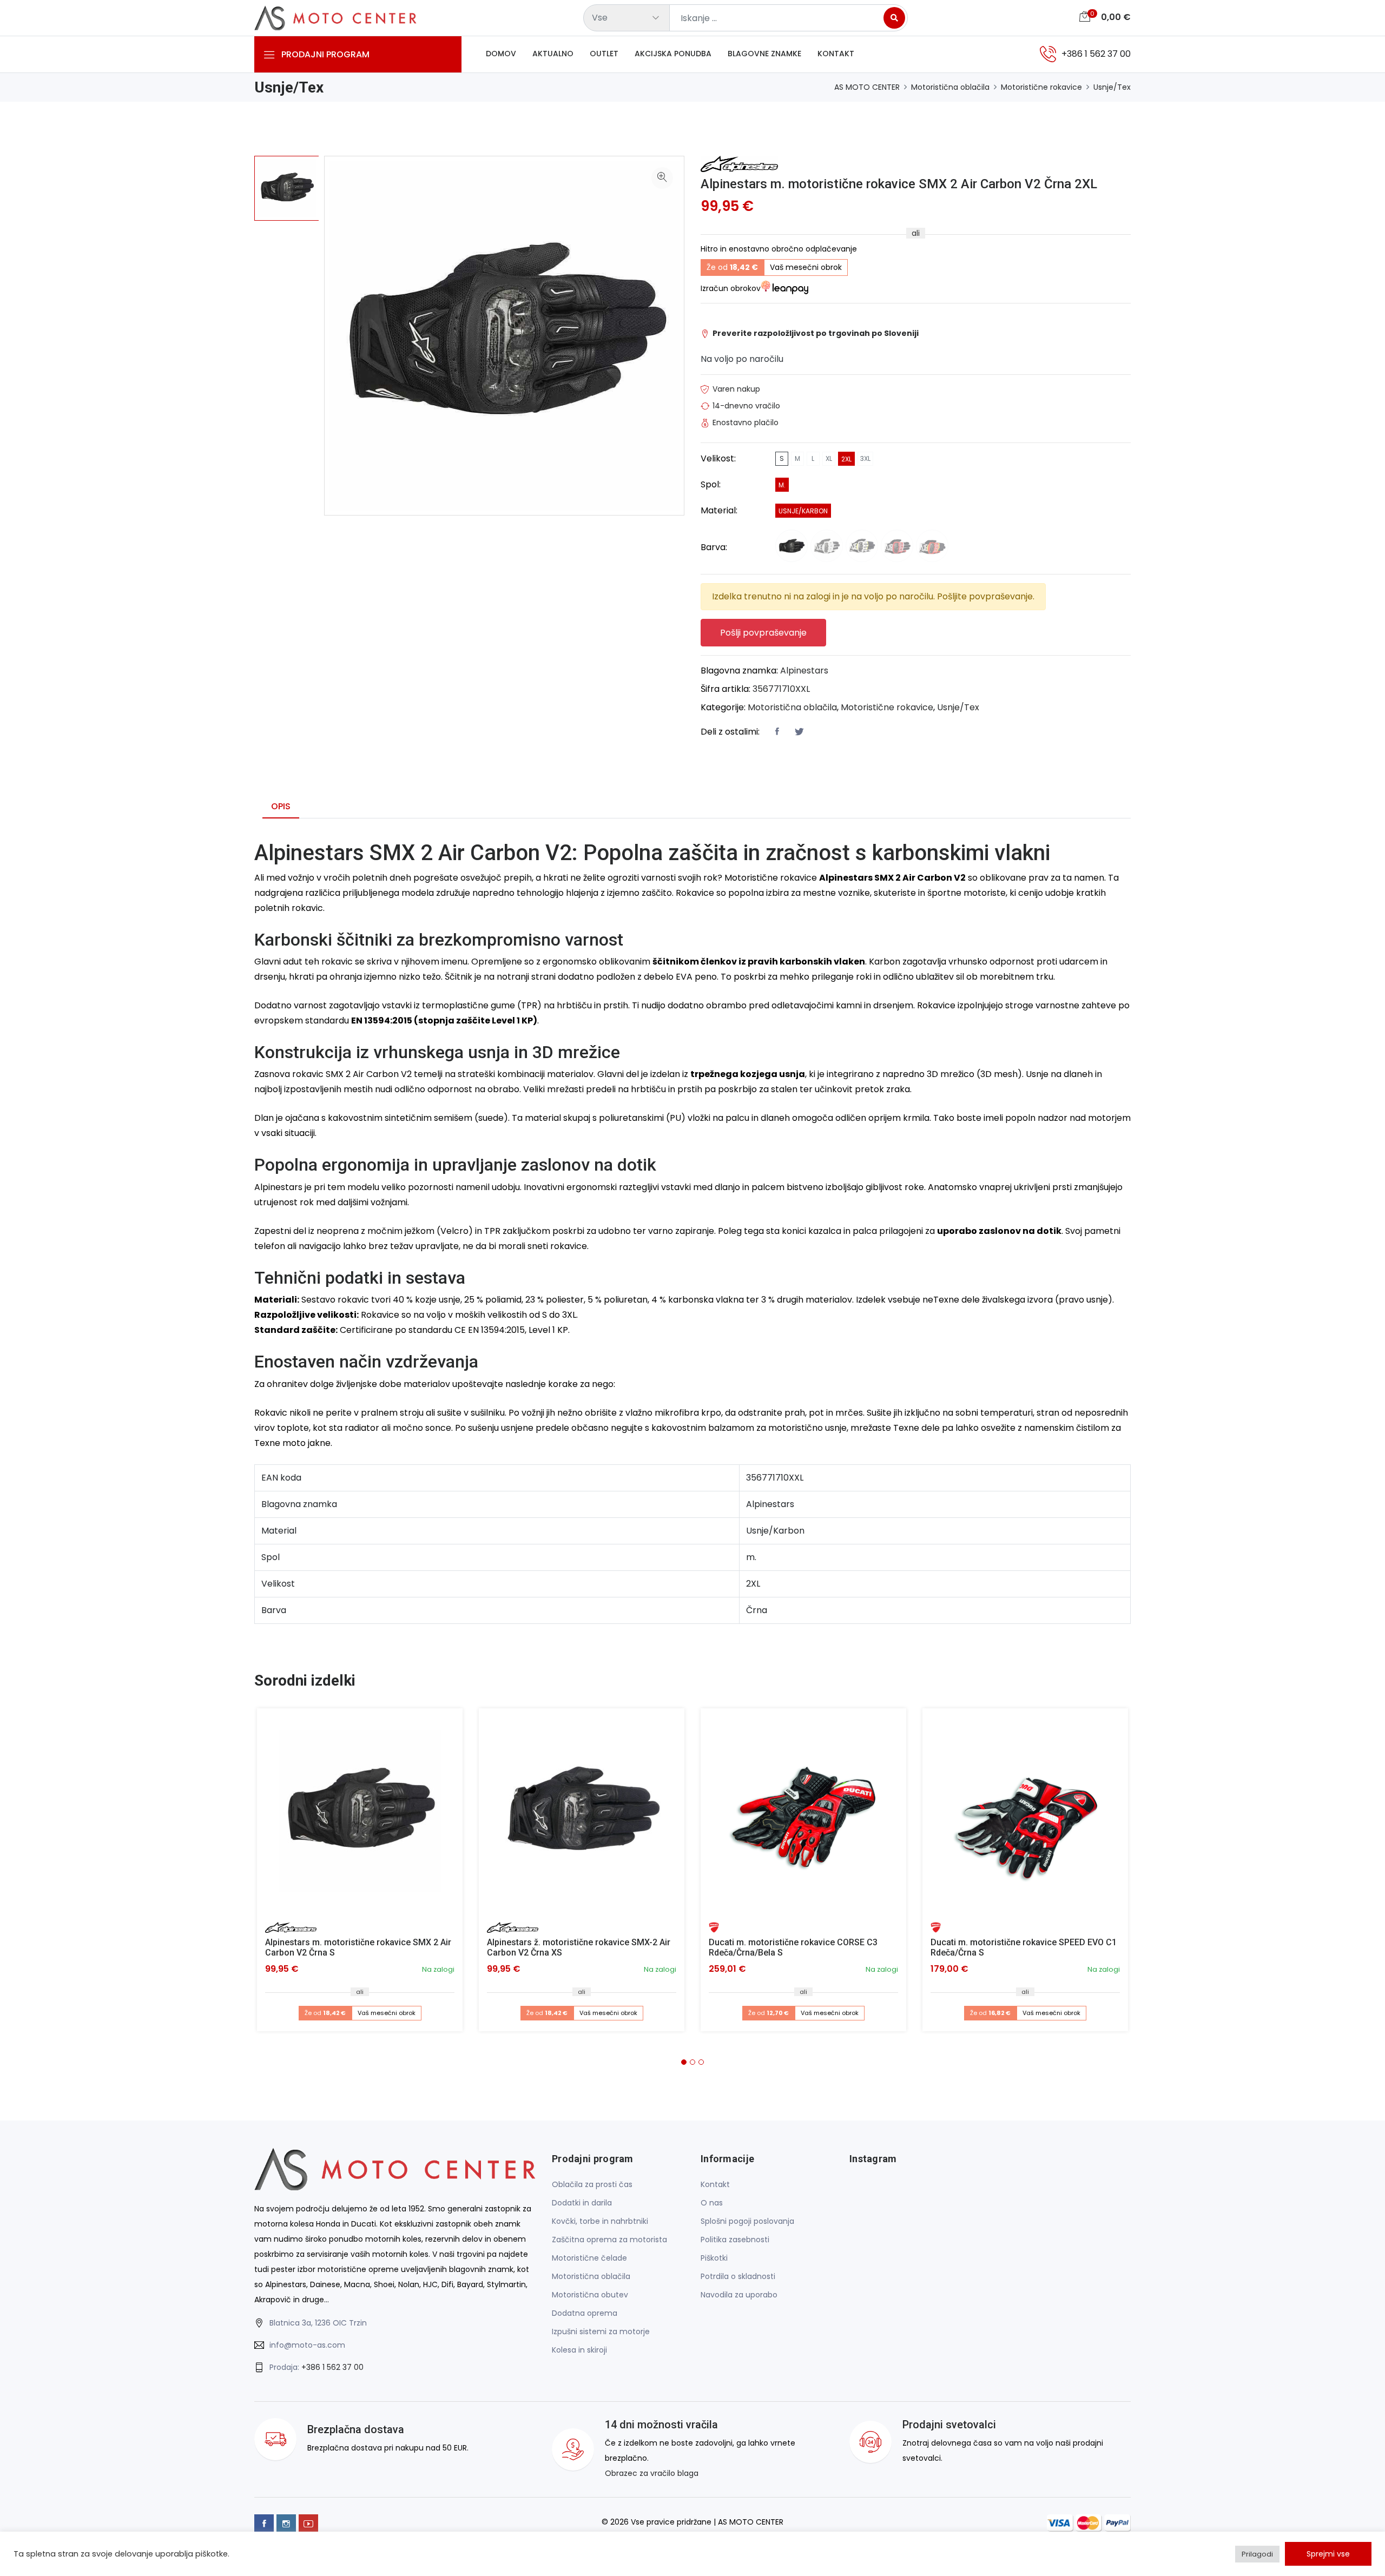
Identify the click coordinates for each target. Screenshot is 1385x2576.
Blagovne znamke (764, 54)
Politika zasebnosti (735, 2240)
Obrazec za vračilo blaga (652, 2473)
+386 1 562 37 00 (332, 2367)
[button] (684, 2062)
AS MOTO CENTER (867, 87)
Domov (501, 54)
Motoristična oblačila (950, 87)
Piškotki (714, 2258)
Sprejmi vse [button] (1328, 2554)
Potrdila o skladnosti (738, 2276)
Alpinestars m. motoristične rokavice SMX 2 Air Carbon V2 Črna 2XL (899, 184)
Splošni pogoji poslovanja (747, 2221)
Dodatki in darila (582, 2203)
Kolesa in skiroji (579, 2350)
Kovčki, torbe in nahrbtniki (600, 2221)
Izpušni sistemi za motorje (601, 2331)
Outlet (604, 54)
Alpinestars (804, 671)
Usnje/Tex (1112, 87)
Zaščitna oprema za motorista (609, 2240)
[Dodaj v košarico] (360, 1811)
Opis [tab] (281, 806)
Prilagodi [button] (1257, 2554)
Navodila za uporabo (739, 2295)
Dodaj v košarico (364, 1815)
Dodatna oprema (585, 2313)
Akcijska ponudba (673, 54)
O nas (712, 2203)
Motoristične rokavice (1041, 87)
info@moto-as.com (307, 2345)
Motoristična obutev (590, 2295)
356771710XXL (781, 689)
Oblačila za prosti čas (592, 2184)
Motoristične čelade (589, 2258)
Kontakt (836, 54)
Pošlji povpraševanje (763, 633)
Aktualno (553, 54)
